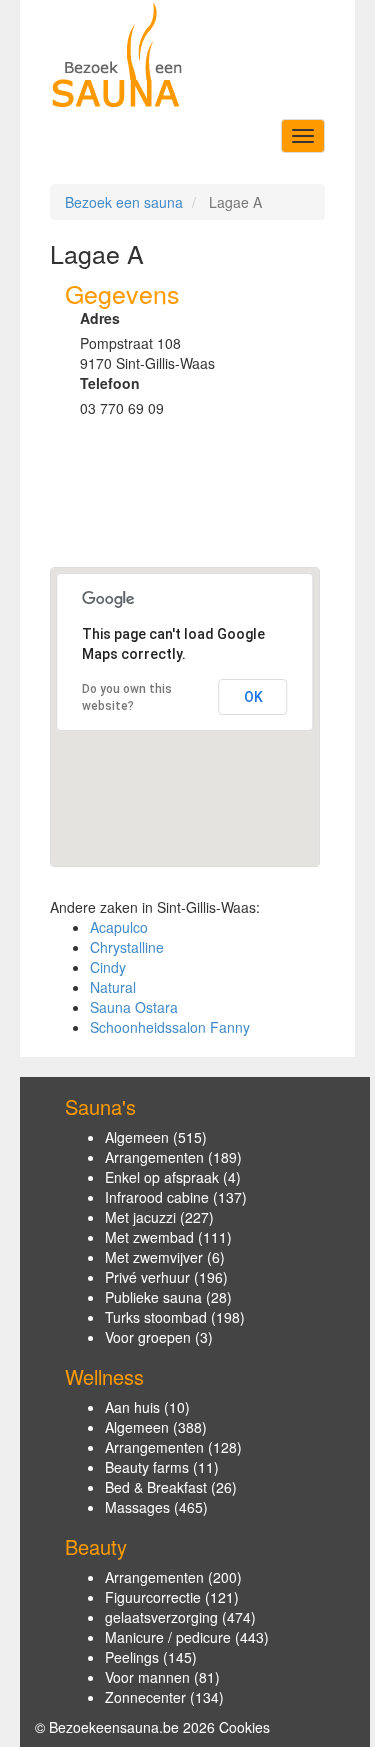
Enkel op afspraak (162, 1177)
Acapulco (119, 927)
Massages (137, 1507)
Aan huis (132, 1407)
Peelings (132, 1657)
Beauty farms (147, 1467)
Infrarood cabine (157, 1197)
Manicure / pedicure (168, 1637)
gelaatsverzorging (161, 1617)
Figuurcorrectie (153, 1597)
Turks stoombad (156, 1317)
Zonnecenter (145, 1697)
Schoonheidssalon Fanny (170, 1027)
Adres (100, 318)
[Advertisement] (142, 500)
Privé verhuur (147, 1277)
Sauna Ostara (134, 1007)
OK (253, 697)
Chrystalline (127, 947)
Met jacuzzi (140, 1217)
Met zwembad (149, 1237)
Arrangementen (154, 1157)
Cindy (108, 967)
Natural (113, 987)
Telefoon (110, 383)
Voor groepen (148, 1337)
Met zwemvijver (154, 1257)
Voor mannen (147, 1677)
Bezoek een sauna (124, 202)
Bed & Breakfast (156, 1487)
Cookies (244, 1727)
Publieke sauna (153, 1297)
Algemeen (137, 1137)
